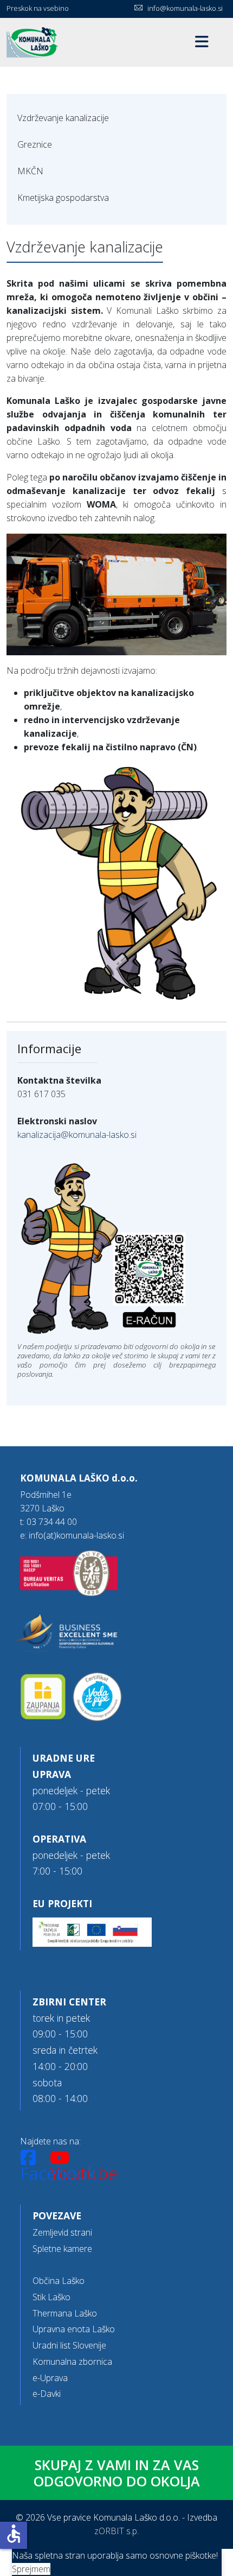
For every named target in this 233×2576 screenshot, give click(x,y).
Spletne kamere (62, 2249)
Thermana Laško (65, 2313)
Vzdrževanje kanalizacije (63, 118)
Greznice (35, 144)
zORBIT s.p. (116, 2531)
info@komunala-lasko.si (185, 8)
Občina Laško (59, 2281)
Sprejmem (31, 2569)
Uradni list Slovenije (69, 2345)
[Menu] (202, 42)
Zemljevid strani (62, 2232)
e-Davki (47, 2394)
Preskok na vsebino (38, 8)
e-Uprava (50, 2378)
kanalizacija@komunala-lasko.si (77, 1135)
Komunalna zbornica (72, 2362)
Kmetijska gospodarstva (63, 198)
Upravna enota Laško (74, 2329)
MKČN (30, 171)
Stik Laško (51, 2297)
